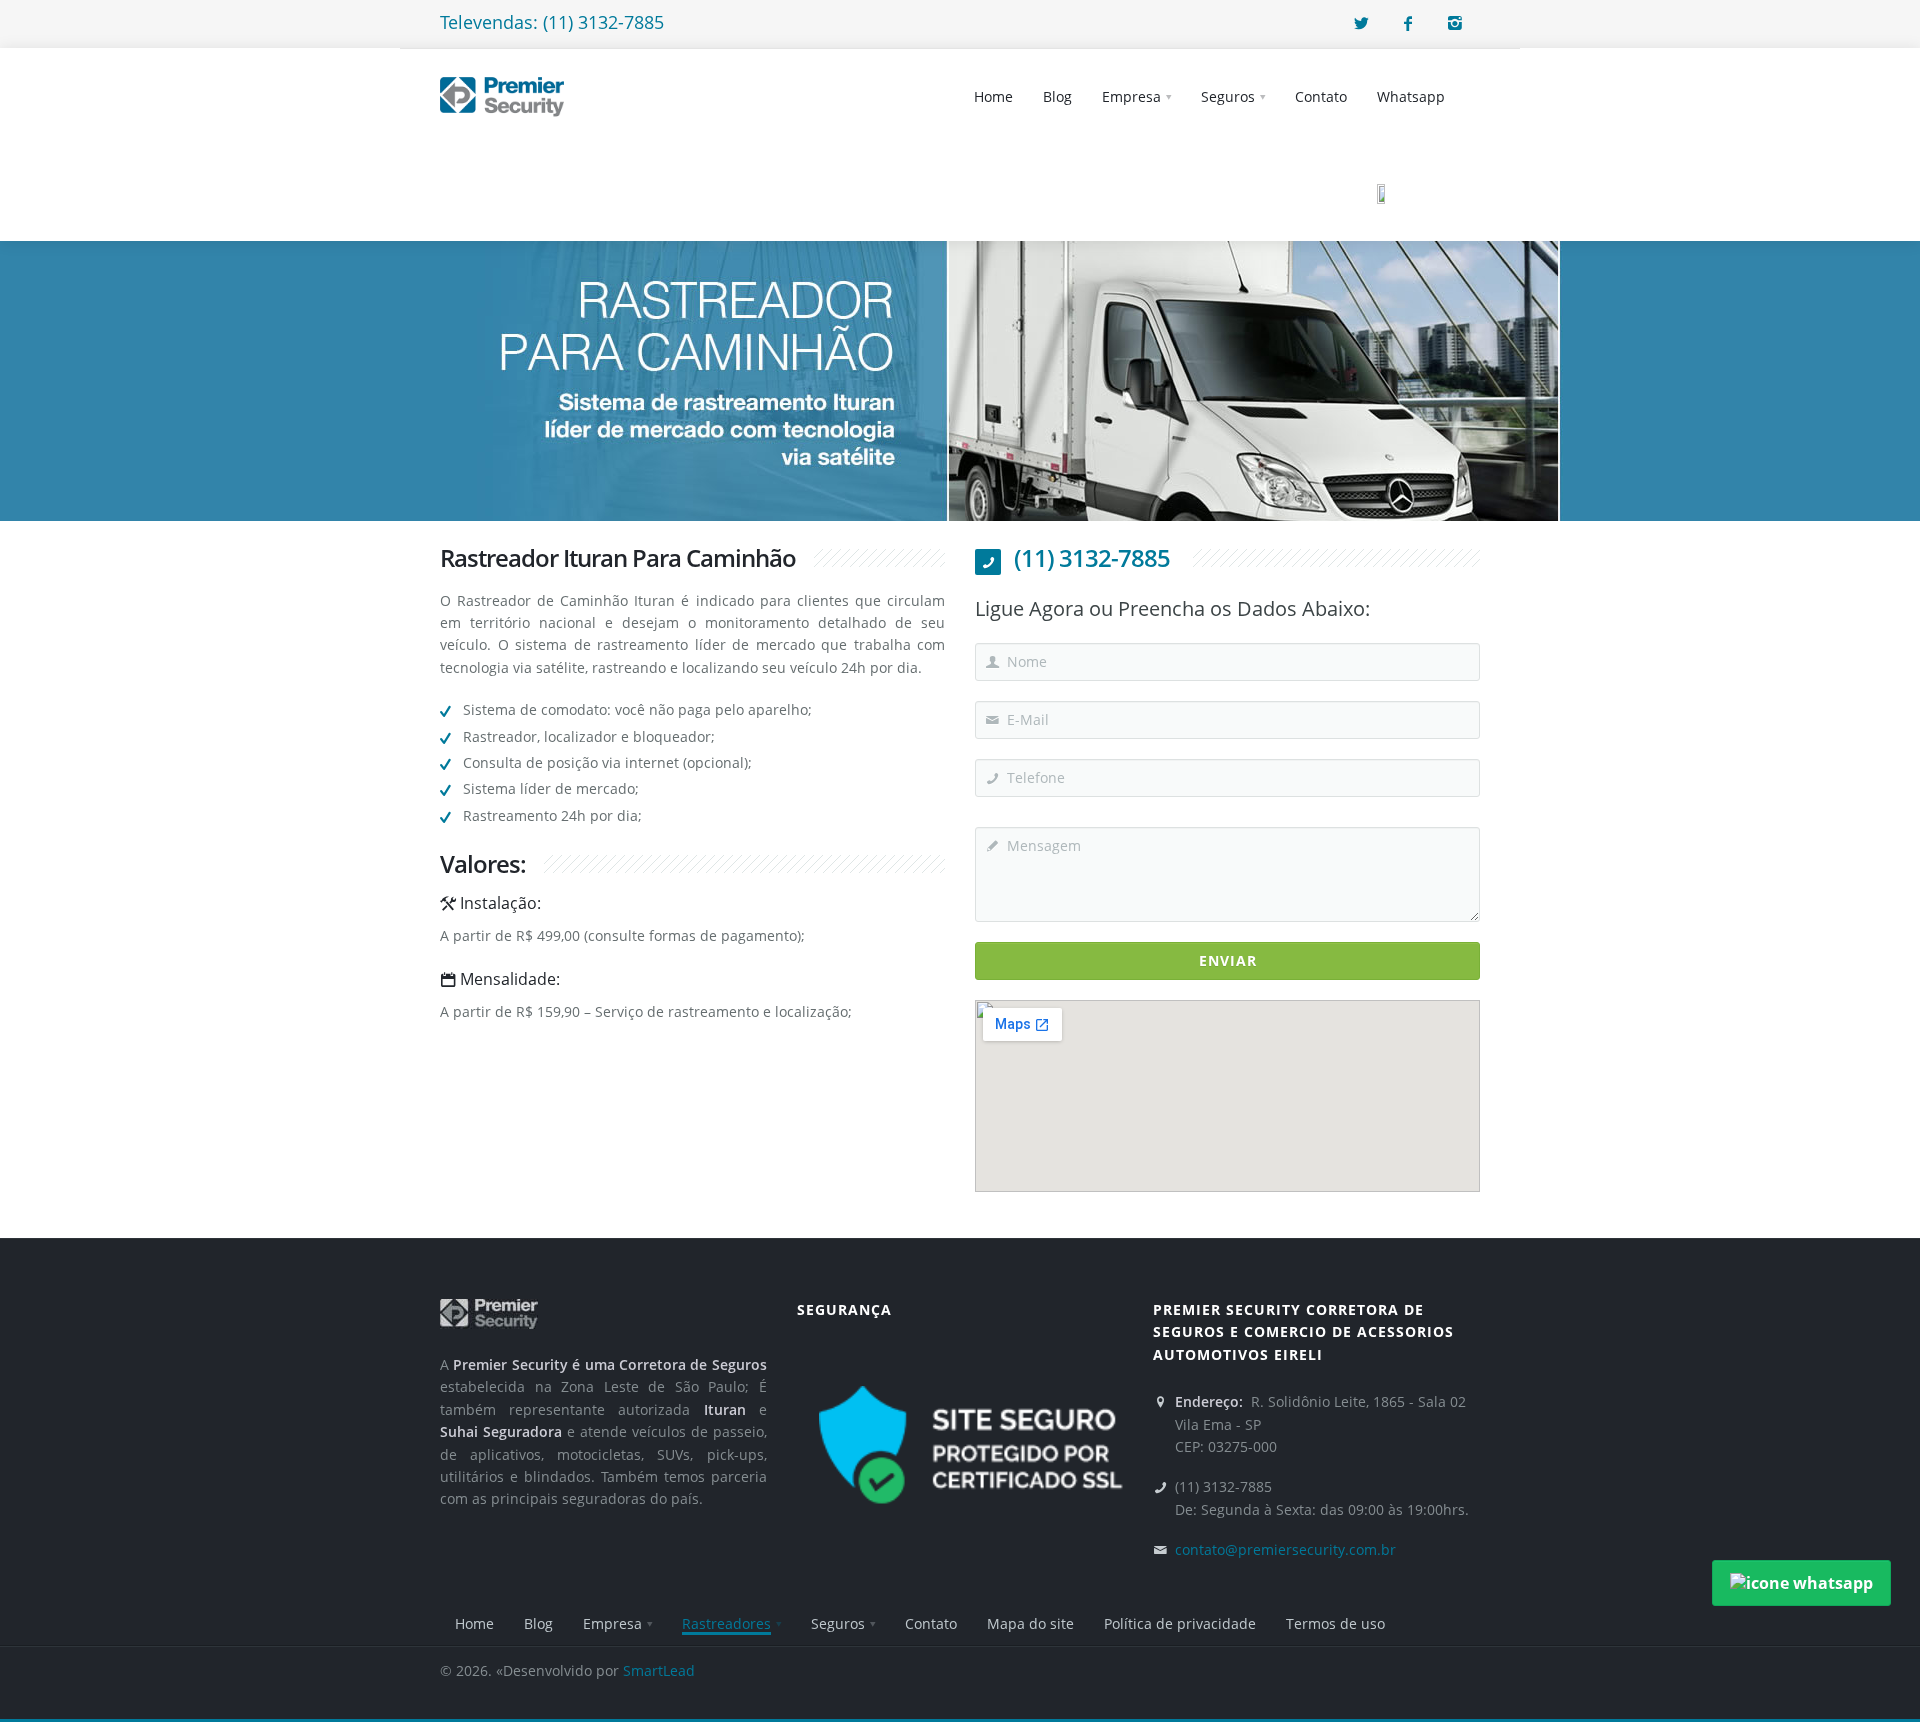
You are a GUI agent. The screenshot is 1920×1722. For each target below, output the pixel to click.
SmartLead (659, 1670)
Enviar (1228, 960)
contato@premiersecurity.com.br (1285, 1549)
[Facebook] (1408, 23)
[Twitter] (1361, 23)
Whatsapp (1411, 96)
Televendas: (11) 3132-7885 (552, 22)
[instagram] (1455, 23)
